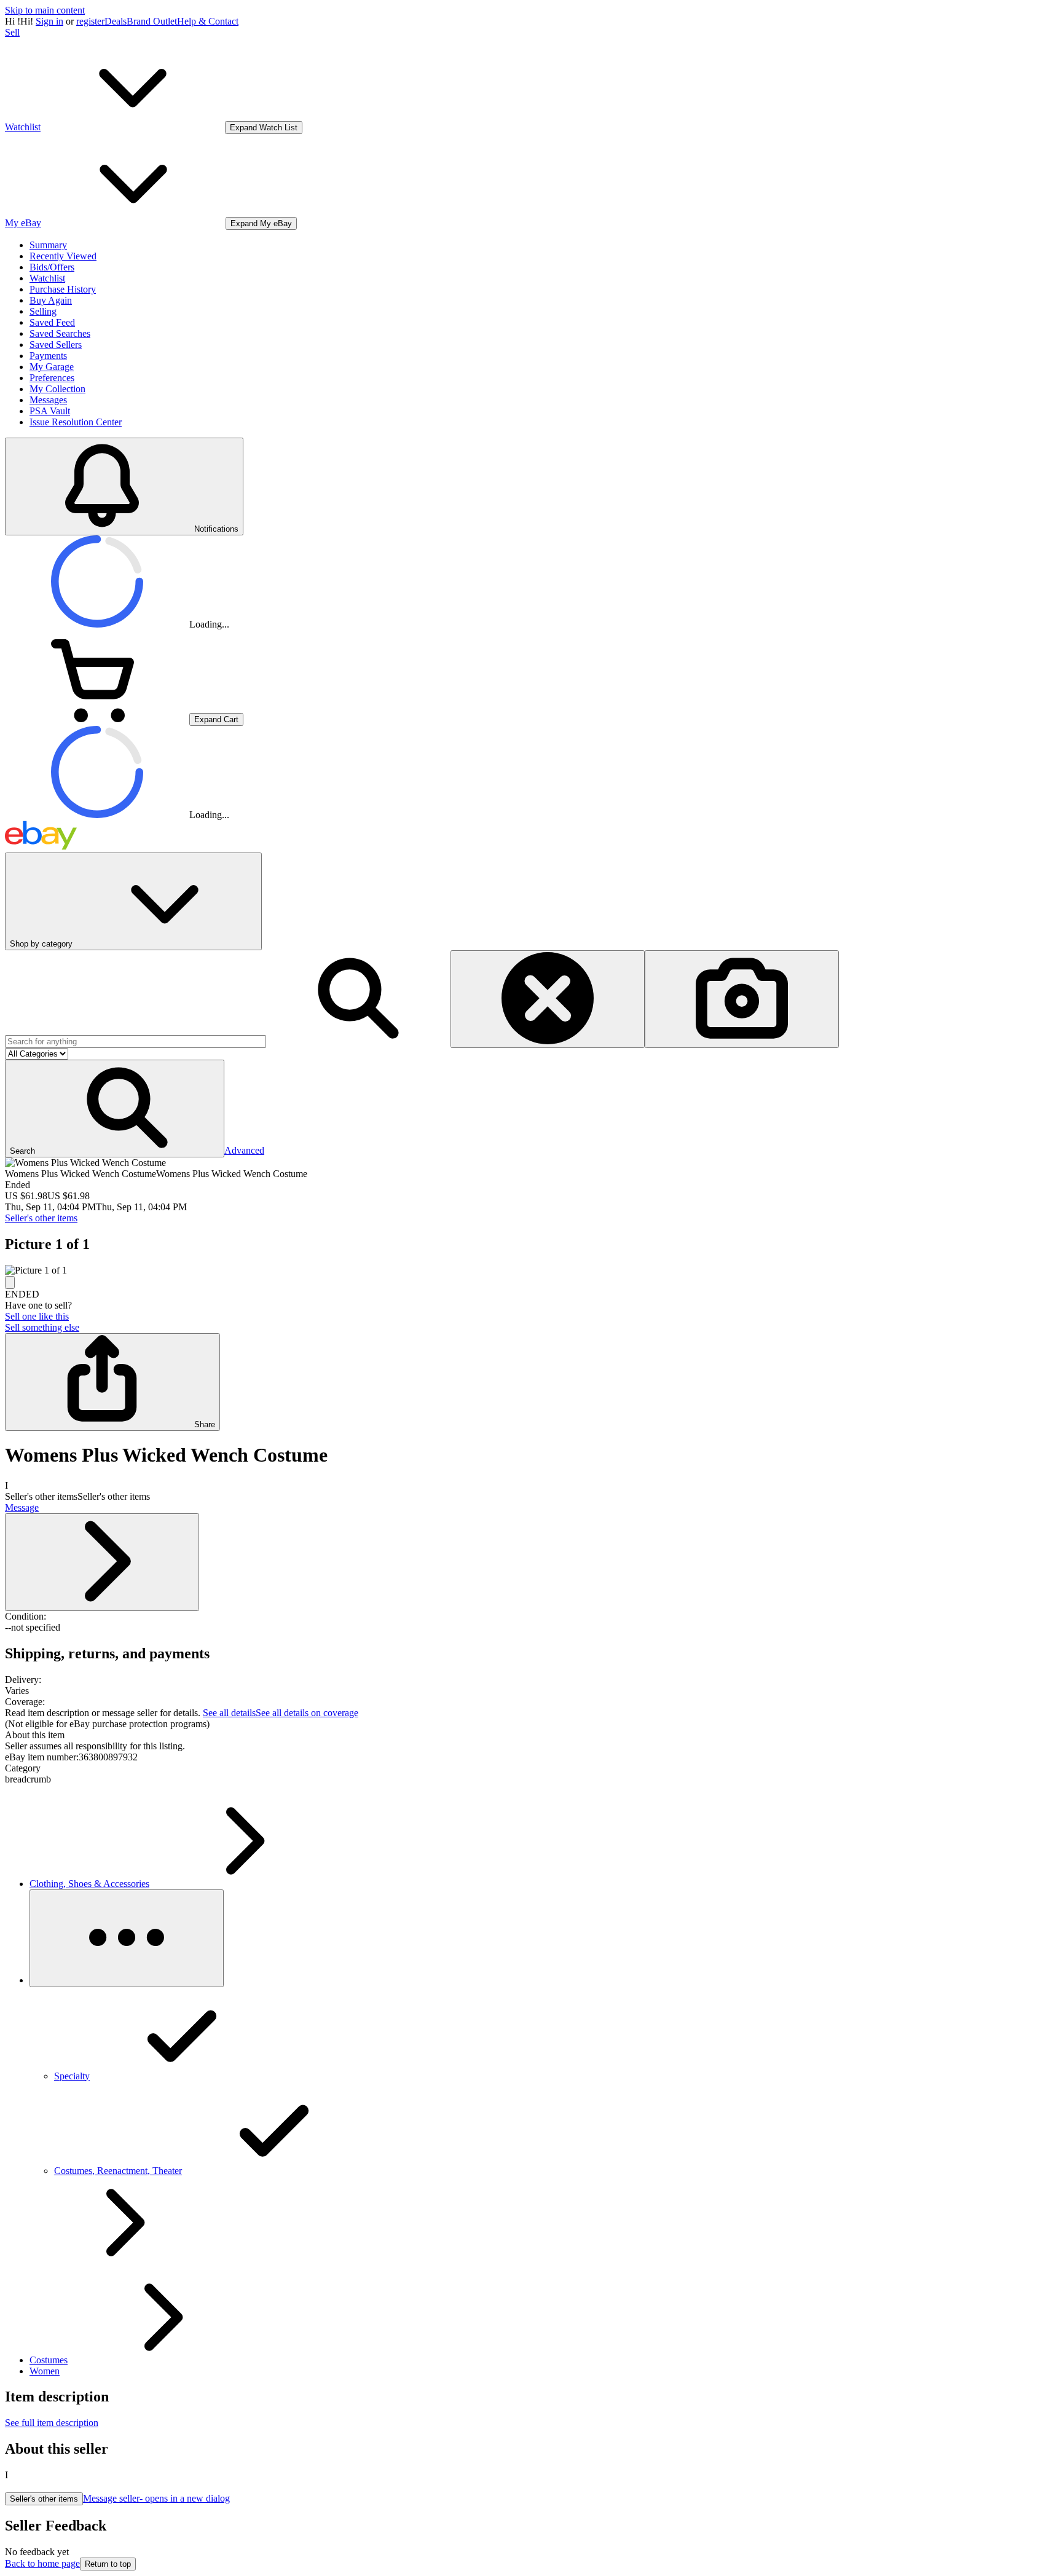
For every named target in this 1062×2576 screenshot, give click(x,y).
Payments (48, 356)
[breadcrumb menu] (127, 1938)
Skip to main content (45, 10)
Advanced (244, 1150)
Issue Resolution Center (76, 422)
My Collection (57, 389)
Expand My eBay (261, 223)
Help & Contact (208, 21)
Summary (48, 245)
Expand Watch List (264, 128)
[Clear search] (548, 999)
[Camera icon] (742, 999)
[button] (115, 1109)
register (90, 21)
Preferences (52, 378)
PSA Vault (50, 411)
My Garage (52, 367)
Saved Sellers (56, 345)
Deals (116, 21)
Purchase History (63, 289)
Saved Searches (60, 333)
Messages (48, 400)
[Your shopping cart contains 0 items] (97, 719)
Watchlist (47, 278)
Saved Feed (52, 322)
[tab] (531, 1735)
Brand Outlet (152, 21)
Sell (12, 32)
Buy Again (51, 300)
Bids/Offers (52, 267)
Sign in (49, 21)
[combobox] (136, 1042)
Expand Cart (216, 719)
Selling (43, 311)
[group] (531, 1270)
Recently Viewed (63, 256)
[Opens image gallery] (10, 1282)
